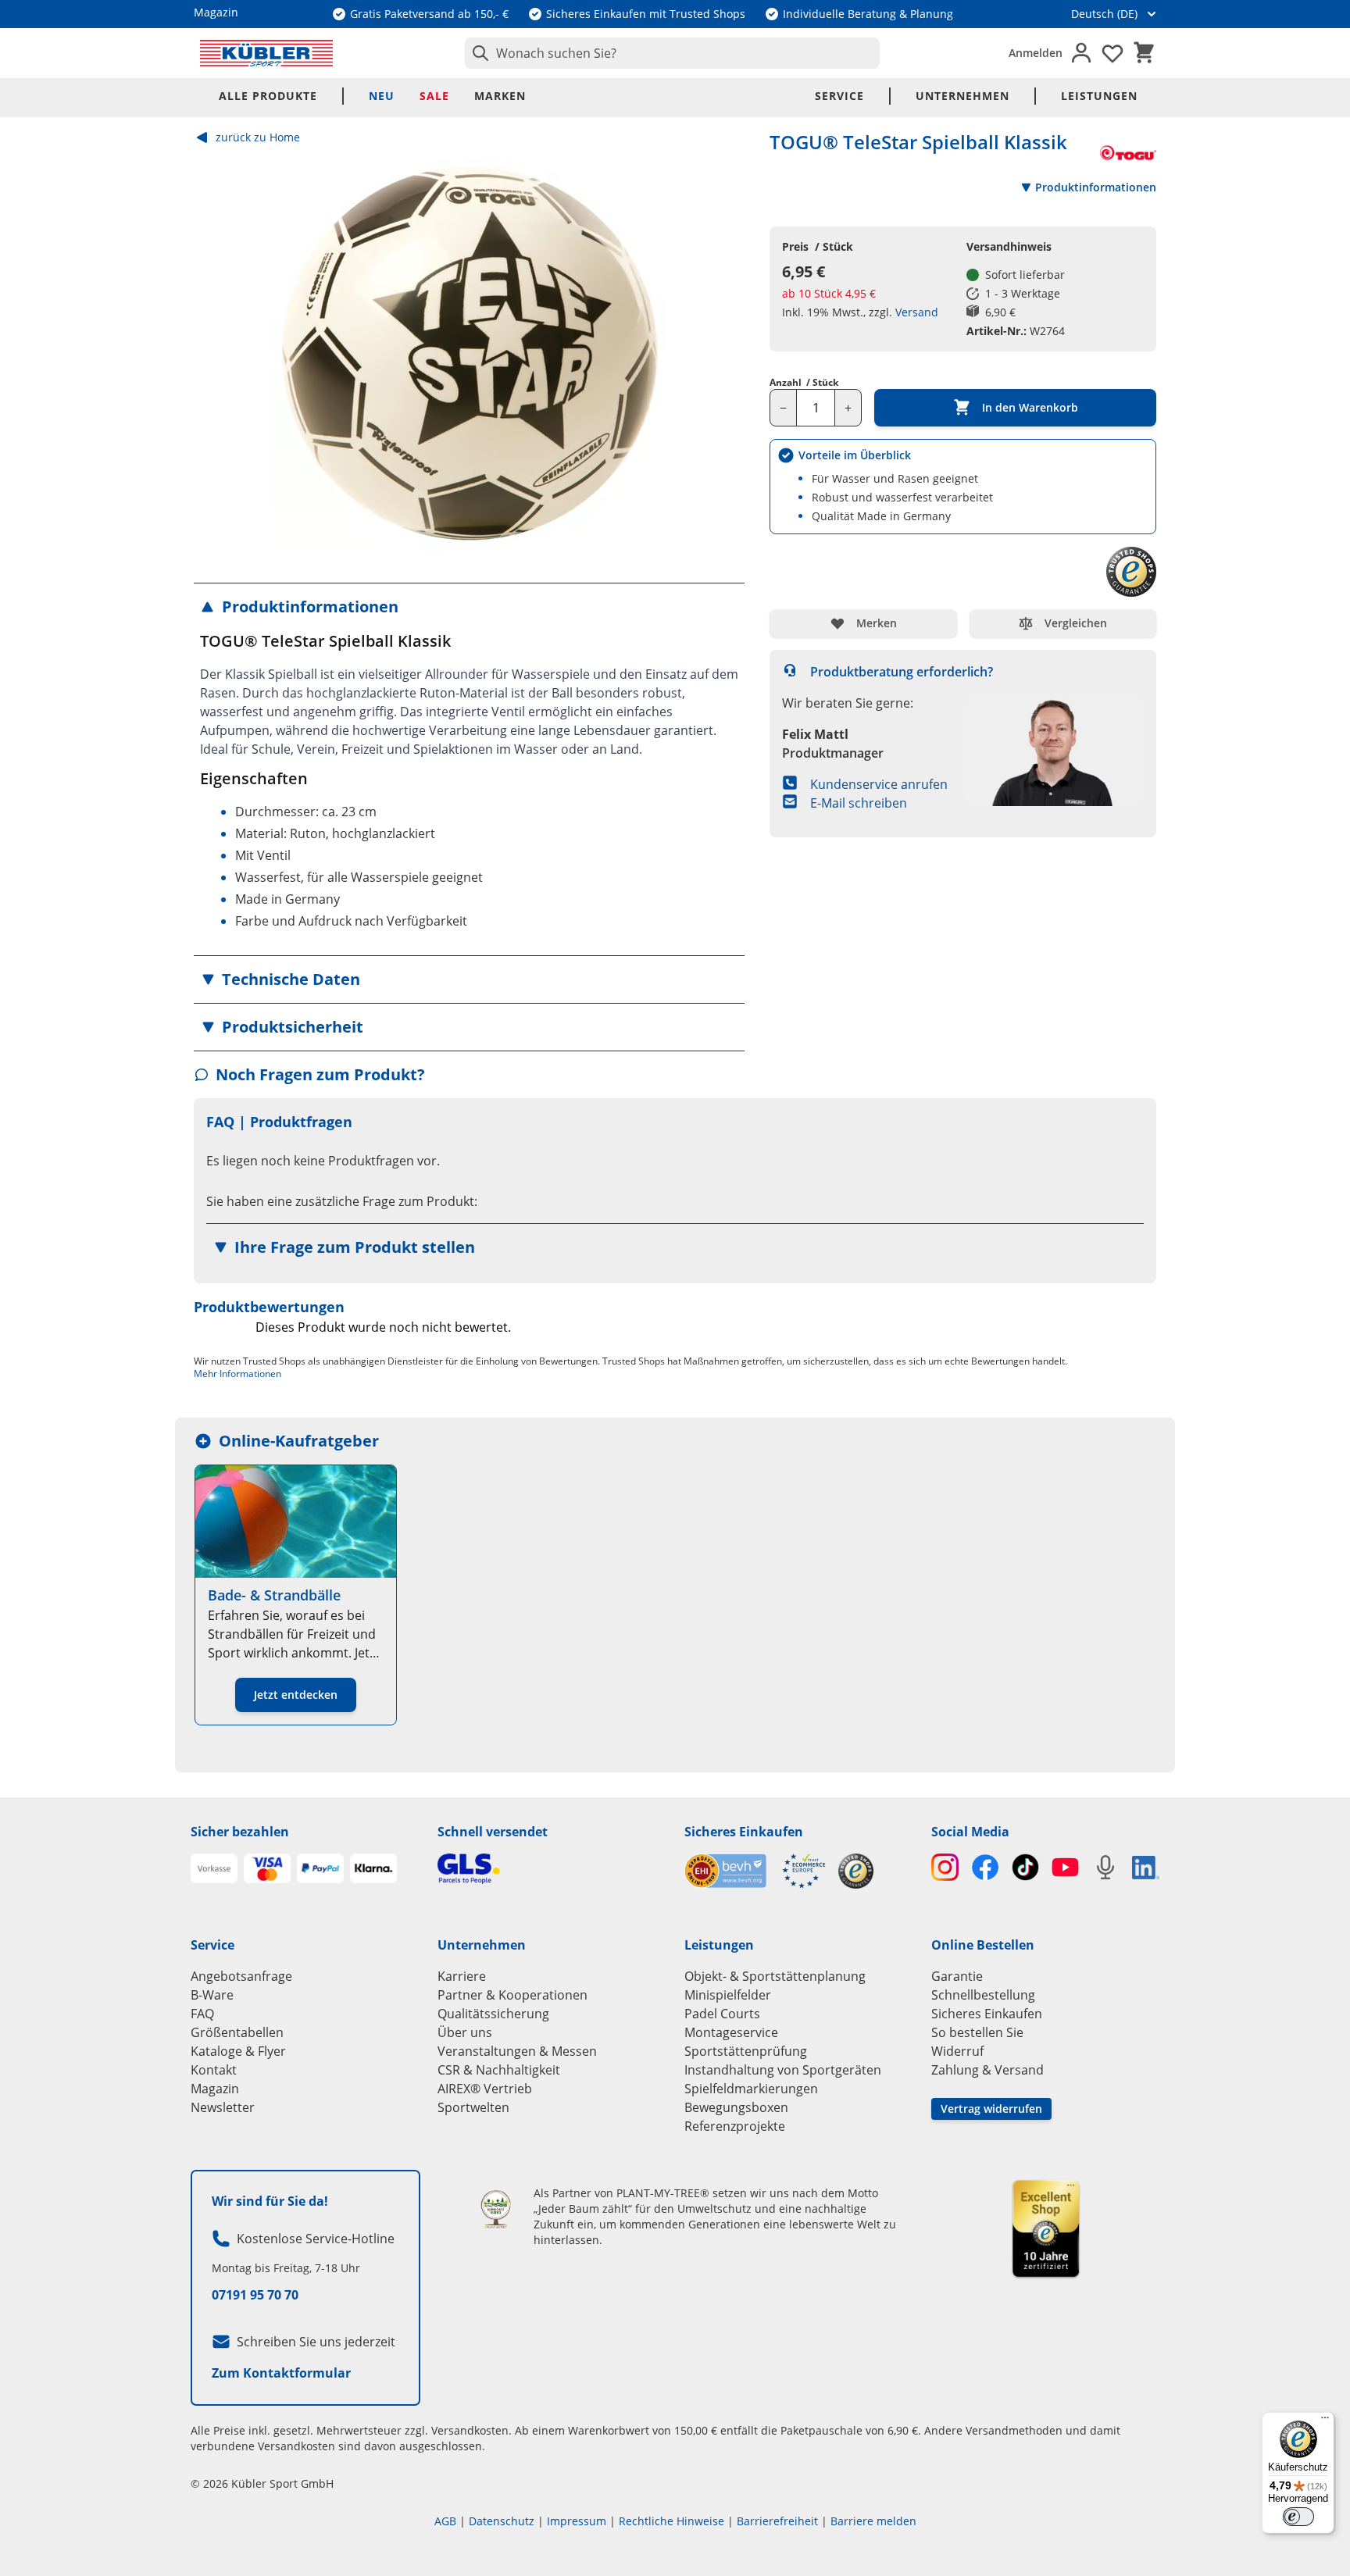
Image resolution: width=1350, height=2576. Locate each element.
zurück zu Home (258, 137)
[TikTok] (1025, 1867)
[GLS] (552, 1869)
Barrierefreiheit (777, 2521)
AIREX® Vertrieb (485, 2089)
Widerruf (957, 2051)
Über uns (465, 2032)
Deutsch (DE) (1104, 14)
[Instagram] (945, 1867)
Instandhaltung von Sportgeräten (783, 2070)
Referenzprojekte (735, 2126)
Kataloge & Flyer (238, 2051)
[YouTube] (1065, 1867)
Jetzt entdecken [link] (296, 1695)
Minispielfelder (728, 1995)
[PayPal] (320, 1868)
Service (839, 96)
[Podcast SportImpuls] (1105, 1867)
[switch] (1298, 2517)
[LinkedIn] (1146, 1868)
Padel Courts (722, 2014)
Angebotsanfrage (241, 1976)
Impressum (577, 2521)
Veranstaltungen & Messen (517, 2051)
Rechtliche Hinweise (671, 2521)
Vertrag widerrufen (991, 2109)
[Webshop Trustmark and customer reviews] (755, 1871)
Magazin (215, 2089)
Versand (917, 312)
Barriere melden (873, 2521)
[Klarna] (373, 1868)
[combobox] (672, 53)
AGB (445, 2521)
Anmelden (1036, 53)
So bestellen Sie (977, 2032)
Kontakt (214, 2070)
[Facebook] (985, 1867)
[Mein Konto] (1081, 53)
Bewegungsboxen (736, 2107)
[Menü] (1325, 2421)
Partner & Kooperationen (512, 1995)
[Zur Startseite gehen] (266, 53)
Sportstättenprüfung (746, 2051)
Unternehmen (962, 96)
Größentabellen (237, 2032)
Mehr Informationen (237, 1374)
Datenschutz (502, 2521)
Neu (382, 96)
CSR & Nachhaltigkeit (499, 2070)
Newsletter (223, 2107)
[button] (469, 607)
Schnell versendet (493, 1832)
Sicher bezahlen (240, 1832)
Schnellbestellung (983, 1995)
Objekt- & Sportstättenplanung (775, 1976)
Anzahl (804, 383)
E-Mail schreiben (859, 803)
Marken (500, 96)
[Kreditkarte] (267, 1868)
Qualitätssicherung (493, 2014)
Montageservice (731, 2032)
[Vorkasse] (214, 1868)
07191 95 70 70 (255, 2295)
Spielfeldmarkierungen (751, 2089)
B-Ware (212, 1995)
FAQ (202, 2014)
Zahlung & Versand (987, 2070)
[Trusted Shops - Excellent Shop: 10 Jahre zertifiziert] (1046, 2228)
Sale (434, 96)
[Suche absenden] (477, 53)
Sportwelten (473, 2107)
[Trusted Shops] (856, 1871)
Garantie (957, 1976)
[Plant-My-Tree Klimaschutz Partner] (496, 2209)
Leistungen (1099, 96)
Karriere (462, 1976)
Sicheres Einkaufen (744, 1832)
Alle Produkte (268, 96)
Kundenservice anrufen (879, 784)
